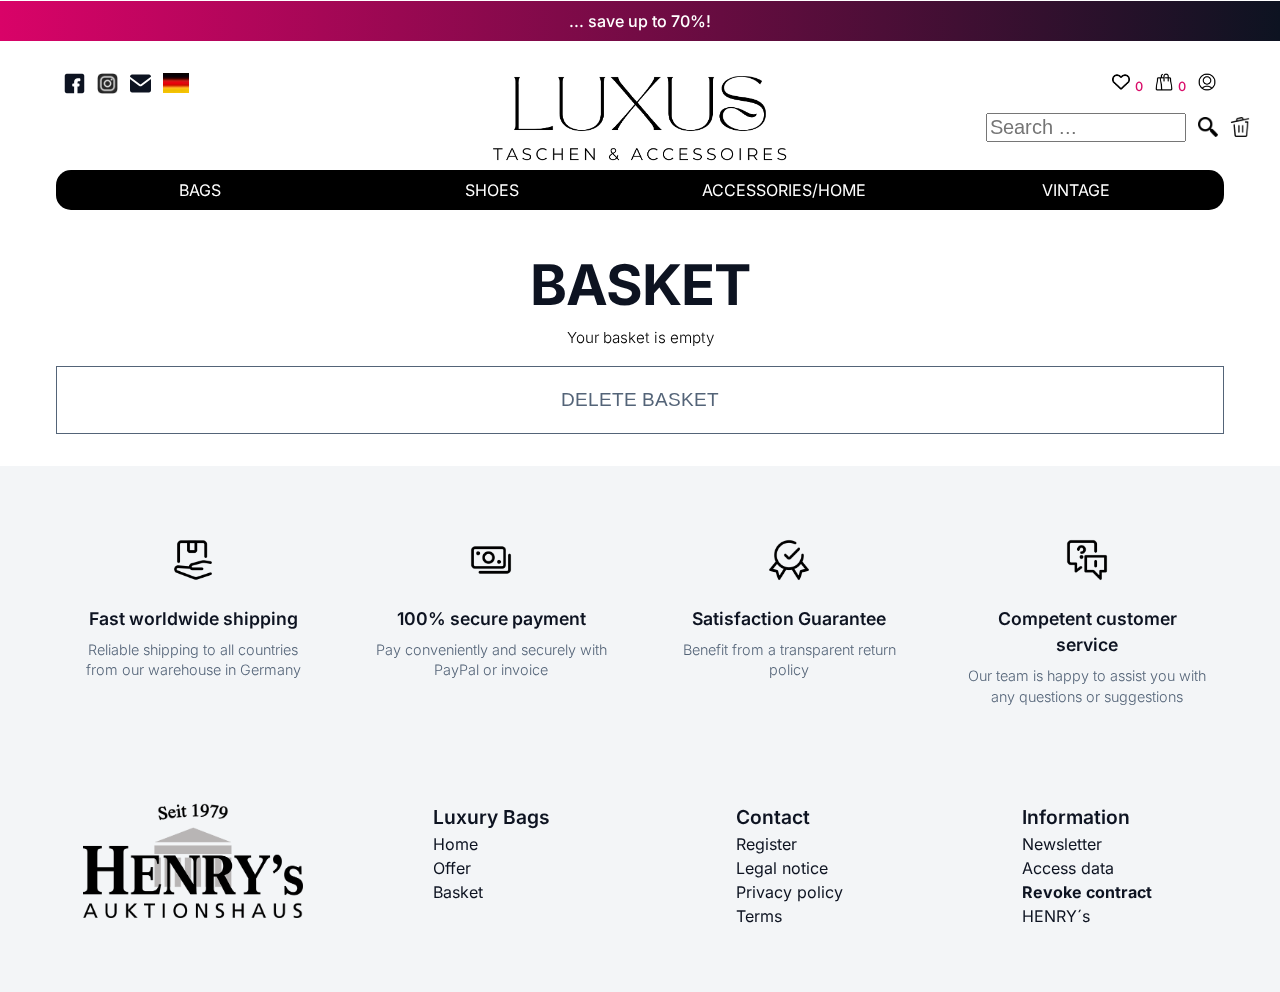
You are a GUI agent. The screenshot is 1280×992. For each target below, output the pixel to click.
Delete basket (640, 399)
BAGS (200, 190)
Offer (452, 868)
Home (455, 844)
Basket (458, 892)
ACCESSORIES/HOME (784, 190)
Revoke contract (1087, 892)
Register (766, 844)
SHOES (492, 190)
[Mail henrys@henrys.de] (140, 86)
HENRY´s (1056, 916)
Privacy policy (789, 892)
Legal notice (782, 868)
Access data (1068, 868)
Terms (759, 916)
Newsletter (1062, 844)
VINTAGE (1076, 190)
